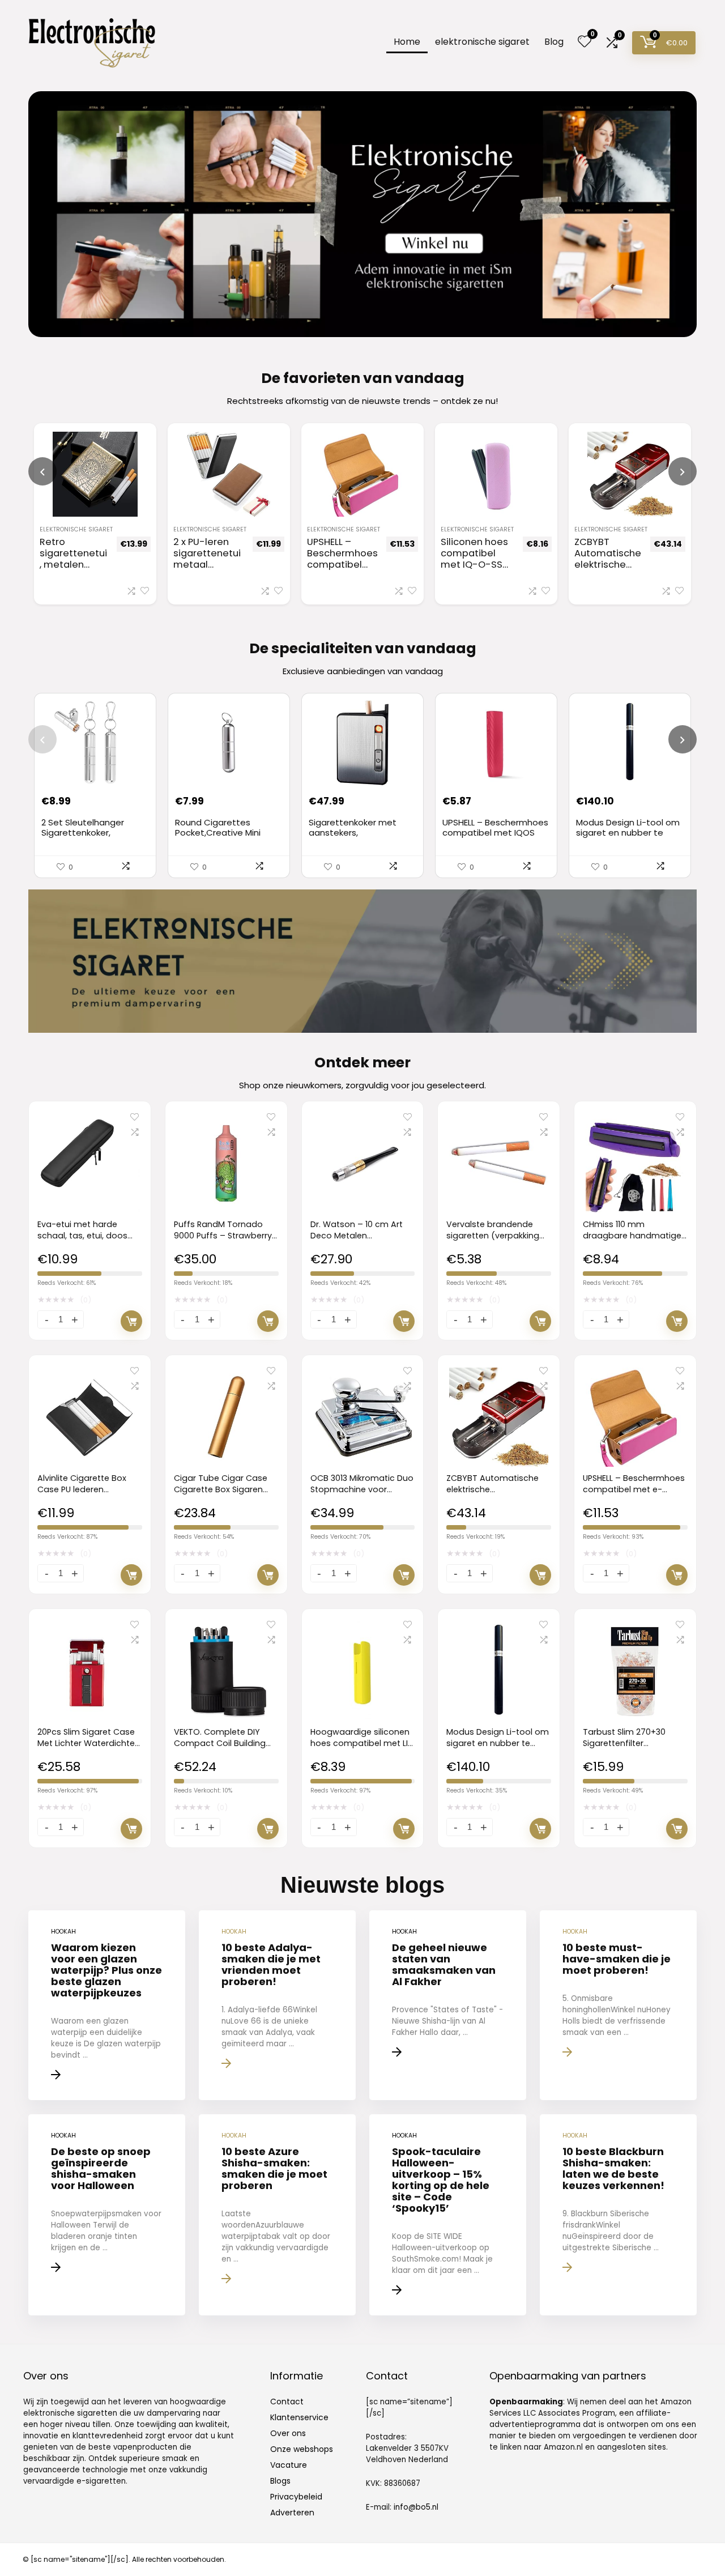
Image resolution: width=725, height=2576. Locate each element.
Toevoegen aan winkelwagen (131, 1321)
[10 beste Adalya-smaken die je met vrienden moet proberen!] (277, 2005)
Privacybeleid (296, 2497)
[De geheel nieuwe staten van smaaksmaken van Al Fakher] (448, 2005)
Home (407, 42)
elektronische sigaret (482, 42)
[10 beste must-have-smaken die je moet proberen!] (618, 2005)
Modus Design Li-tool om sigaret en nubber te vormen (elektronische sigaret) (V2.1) (628, 838)
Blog (554, 42)
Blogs (280, 2481)
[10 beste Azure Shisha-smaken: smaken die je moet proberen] (277, 2215)
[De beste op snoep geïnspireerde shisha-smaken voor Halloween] (107, 2215)
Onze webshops (302, 2449)
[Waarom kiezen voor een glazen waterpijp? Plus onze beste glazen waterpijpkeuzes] (107, 2005)
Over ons (288, 2433)
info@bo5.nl (416, 2507)
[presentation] (42, 471)
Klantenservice (299, 2417)
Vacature (289, 2465)
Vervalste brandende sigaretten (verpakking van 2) (493, 1236)
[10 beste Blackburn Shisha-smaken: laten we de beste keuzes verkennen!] (618, 2215)
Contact (287, 2402)
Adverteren (292, 2513)
